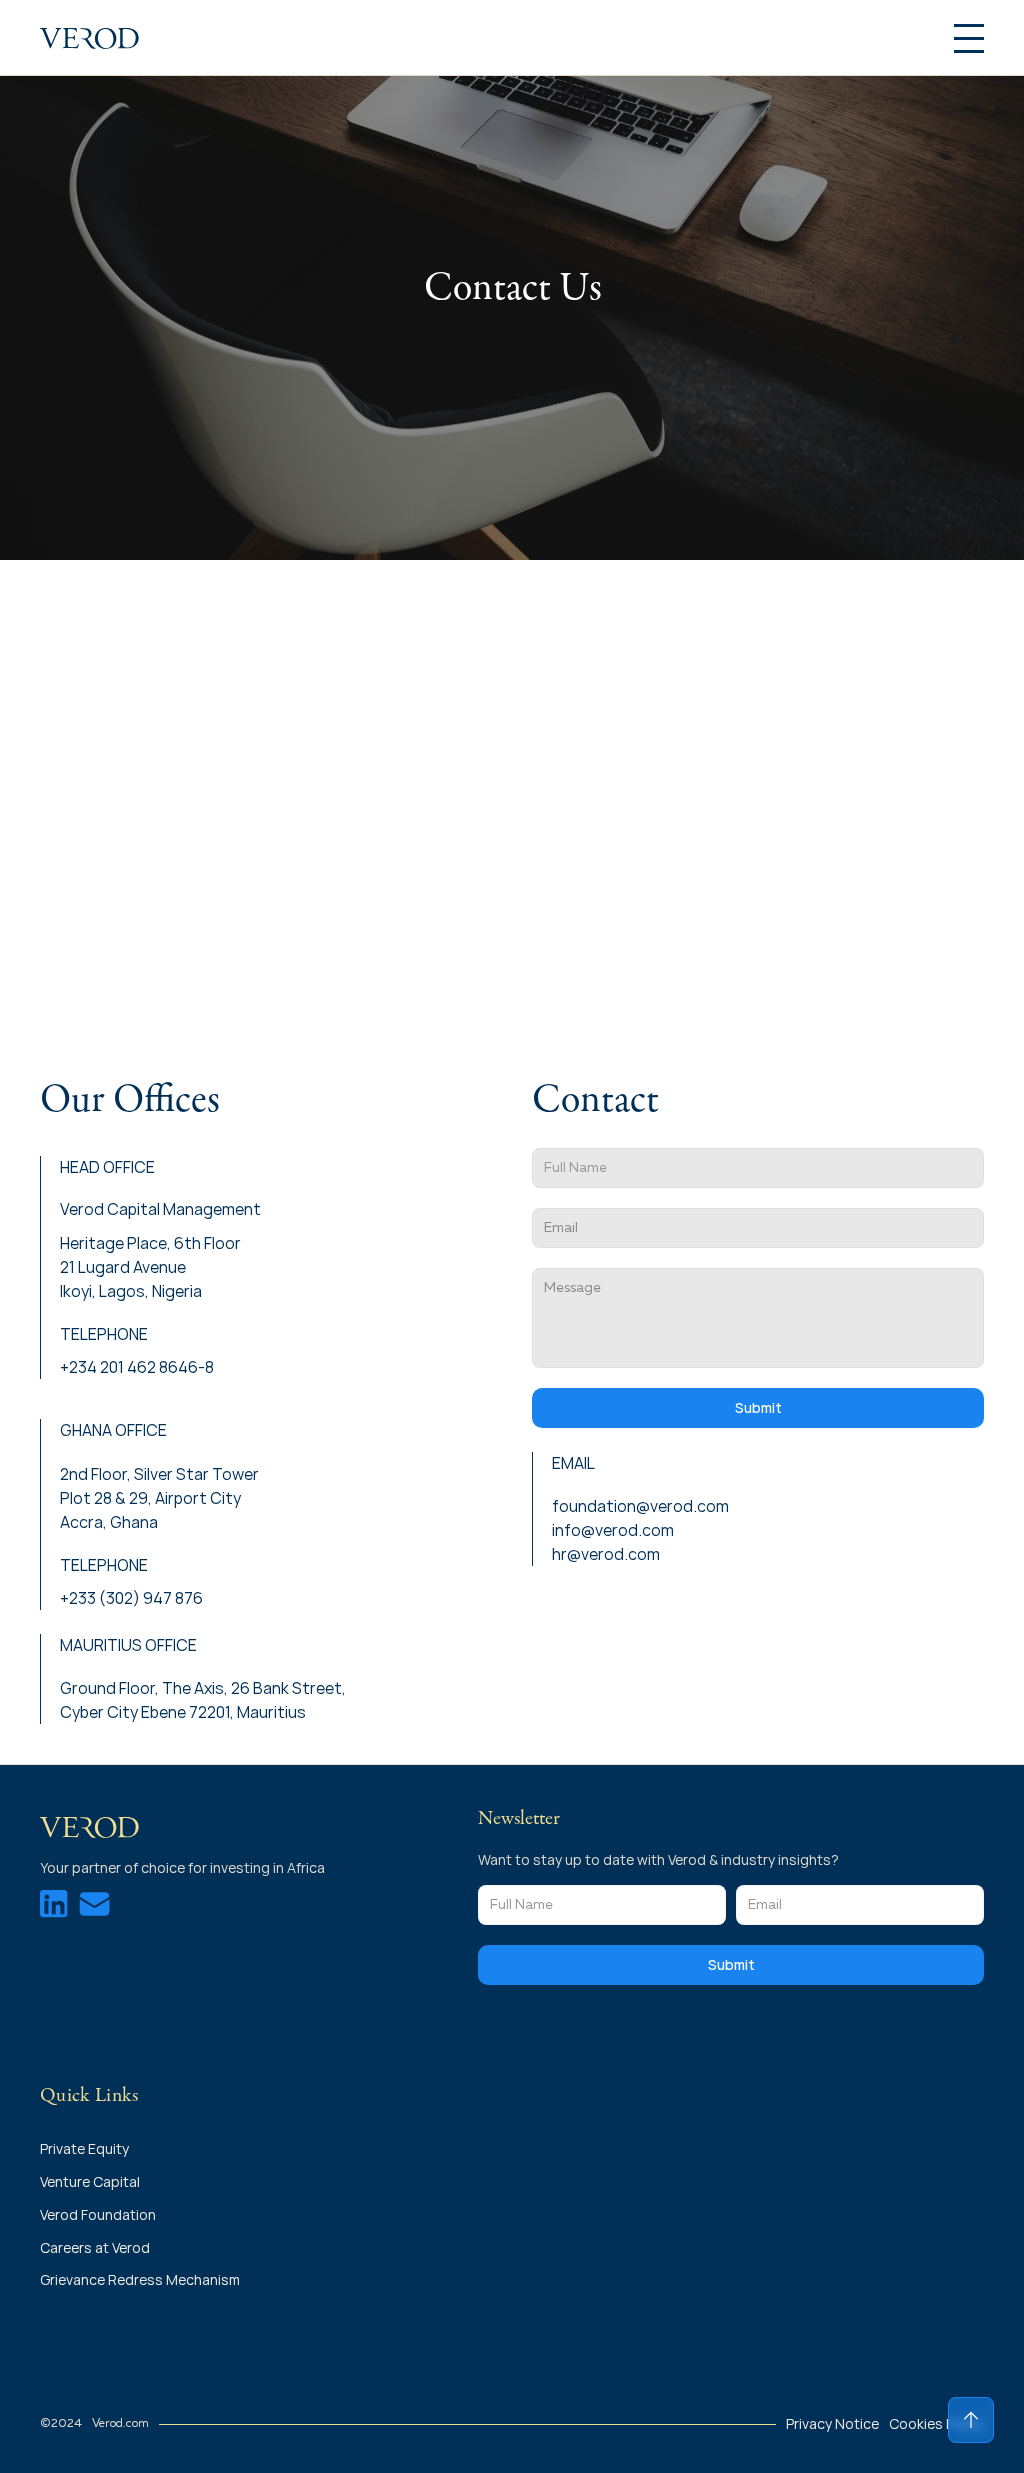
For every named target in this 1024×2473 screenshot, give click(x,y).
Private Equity (86, 2148)
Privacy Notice (832, 2423)
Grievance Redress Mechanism (140, 2279)
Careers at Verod (95, 2247)
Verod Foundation (98, 2214)
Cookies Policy (936, 2423)
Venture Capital (90, 2181)
